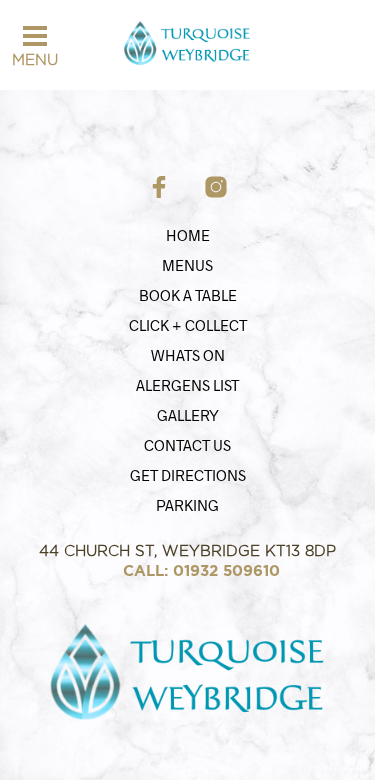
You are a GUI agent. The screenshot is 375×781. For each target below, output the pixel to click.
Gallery (188, 415)
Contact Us (187, 445)
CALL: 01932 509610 (201, 571)
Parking (187, 505)
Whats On (188, 355)
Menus (187, 265)
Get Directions (188, 475)
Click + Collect (188, 325)
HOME (188, 235)
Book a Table (188, 295)
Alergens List (187, 385)
